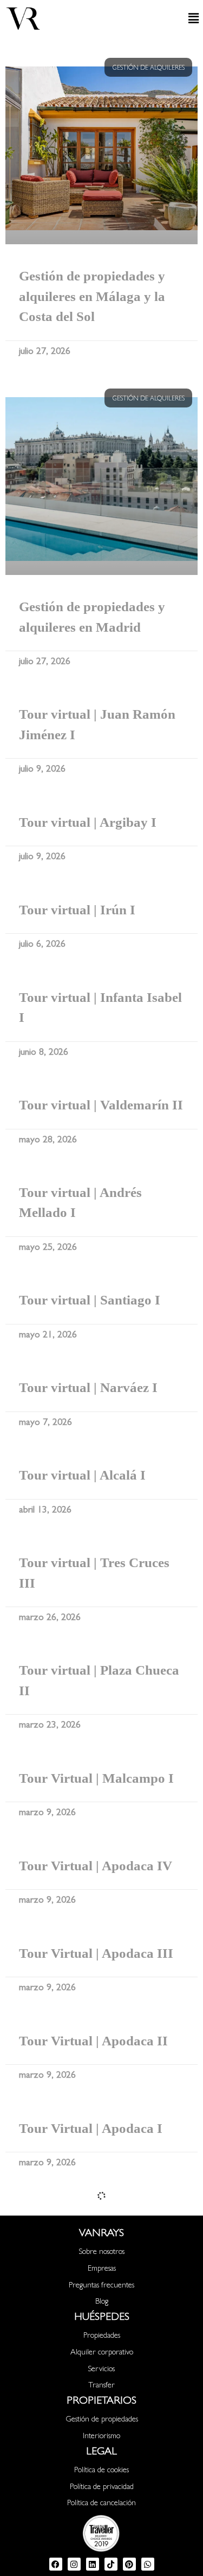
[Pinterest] (129, 2564)
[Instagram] (74, 2564)
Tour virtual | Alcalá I (82, 1475)
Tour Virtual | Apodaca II (93, 2041)
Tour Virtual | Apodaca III (96, 1953)
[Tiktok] (111, 2564)
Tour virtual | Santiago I (90, 1300)
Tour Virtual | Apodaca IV (96, 1866)
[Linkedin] (93, 2564)
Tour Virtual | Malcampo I (96, 1778)
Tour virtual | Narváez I (88, 1387)
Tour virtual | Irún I (77, 910)
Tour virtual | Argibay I (88, 822)
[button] (176, 18)
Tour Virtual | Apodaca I (91, 2128)
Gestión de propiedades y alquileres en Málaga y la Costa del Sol (92, 296)
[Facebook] (56, 2564)
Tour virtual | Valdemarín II (101, 1105)
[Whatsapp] (148, 2564)
